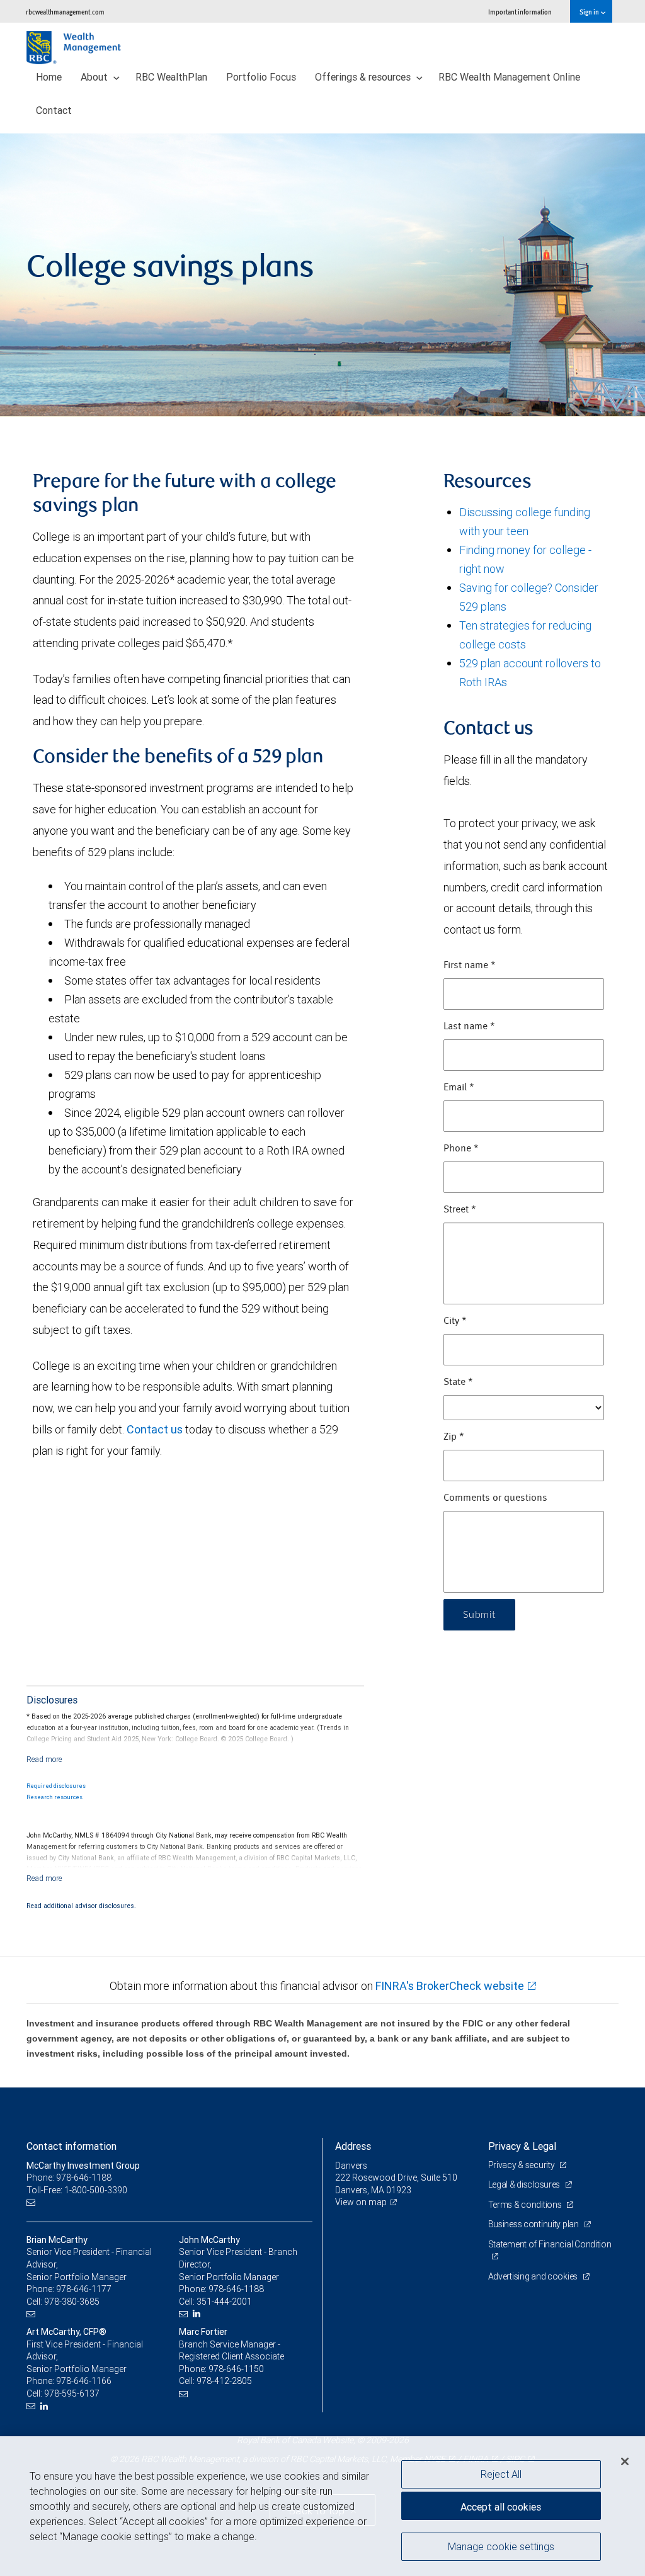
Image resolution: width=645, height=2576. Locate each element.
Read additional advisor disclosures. (81, 1906)
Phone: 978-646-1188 (69, 2178)
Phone (461, 1149)
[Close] (625, 2461)
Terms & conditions (526, 2205)
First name (470, 966)
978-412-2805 (224, 2381)
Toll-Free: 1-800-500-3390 (77, 2190)
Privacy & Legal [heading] (522, 2146)
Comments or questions (495, 1498)
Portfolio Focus (261, 77)
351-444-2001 (224, 2302)
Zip (454, 1437)
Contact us (155, 1429)
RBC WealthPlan (171, 77)
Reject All (501, 2474)
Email (459, 1088)
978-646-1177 (84, 2289)
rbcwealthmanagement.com (65, 12)
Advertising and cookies (534, 2276)
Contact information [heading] (71, 2146)
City (455, 1321)
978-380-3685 (72, 2302)
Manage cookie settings (501, 2546)
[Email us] (32, 2202)
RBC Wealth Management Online (509, 77)
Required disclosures (56, 1786)
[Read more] (44, 1759)
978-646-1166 (84, 2381)
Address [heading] (353, 2146)
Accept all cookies (501, 2507)
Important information (520, 12)
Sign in (590, 12)
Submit (479, 1615)
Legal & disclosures (525, 2184)
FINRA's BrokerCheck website (450, 1986)
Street (460, 1210)
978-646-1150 (236, 2369)
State (458, 1382)
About (95, 77)
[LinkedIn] (198, 2314)
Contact (54, 110)
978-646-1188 (236, 2289)
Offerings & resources (364, 77)
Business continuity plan (534, 2224)
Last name (469, 1027)
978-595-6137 (72, 2393)
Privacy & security (522, 2165)
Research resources (54, 1797)
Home (49, 77)
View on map (361, 2202)
